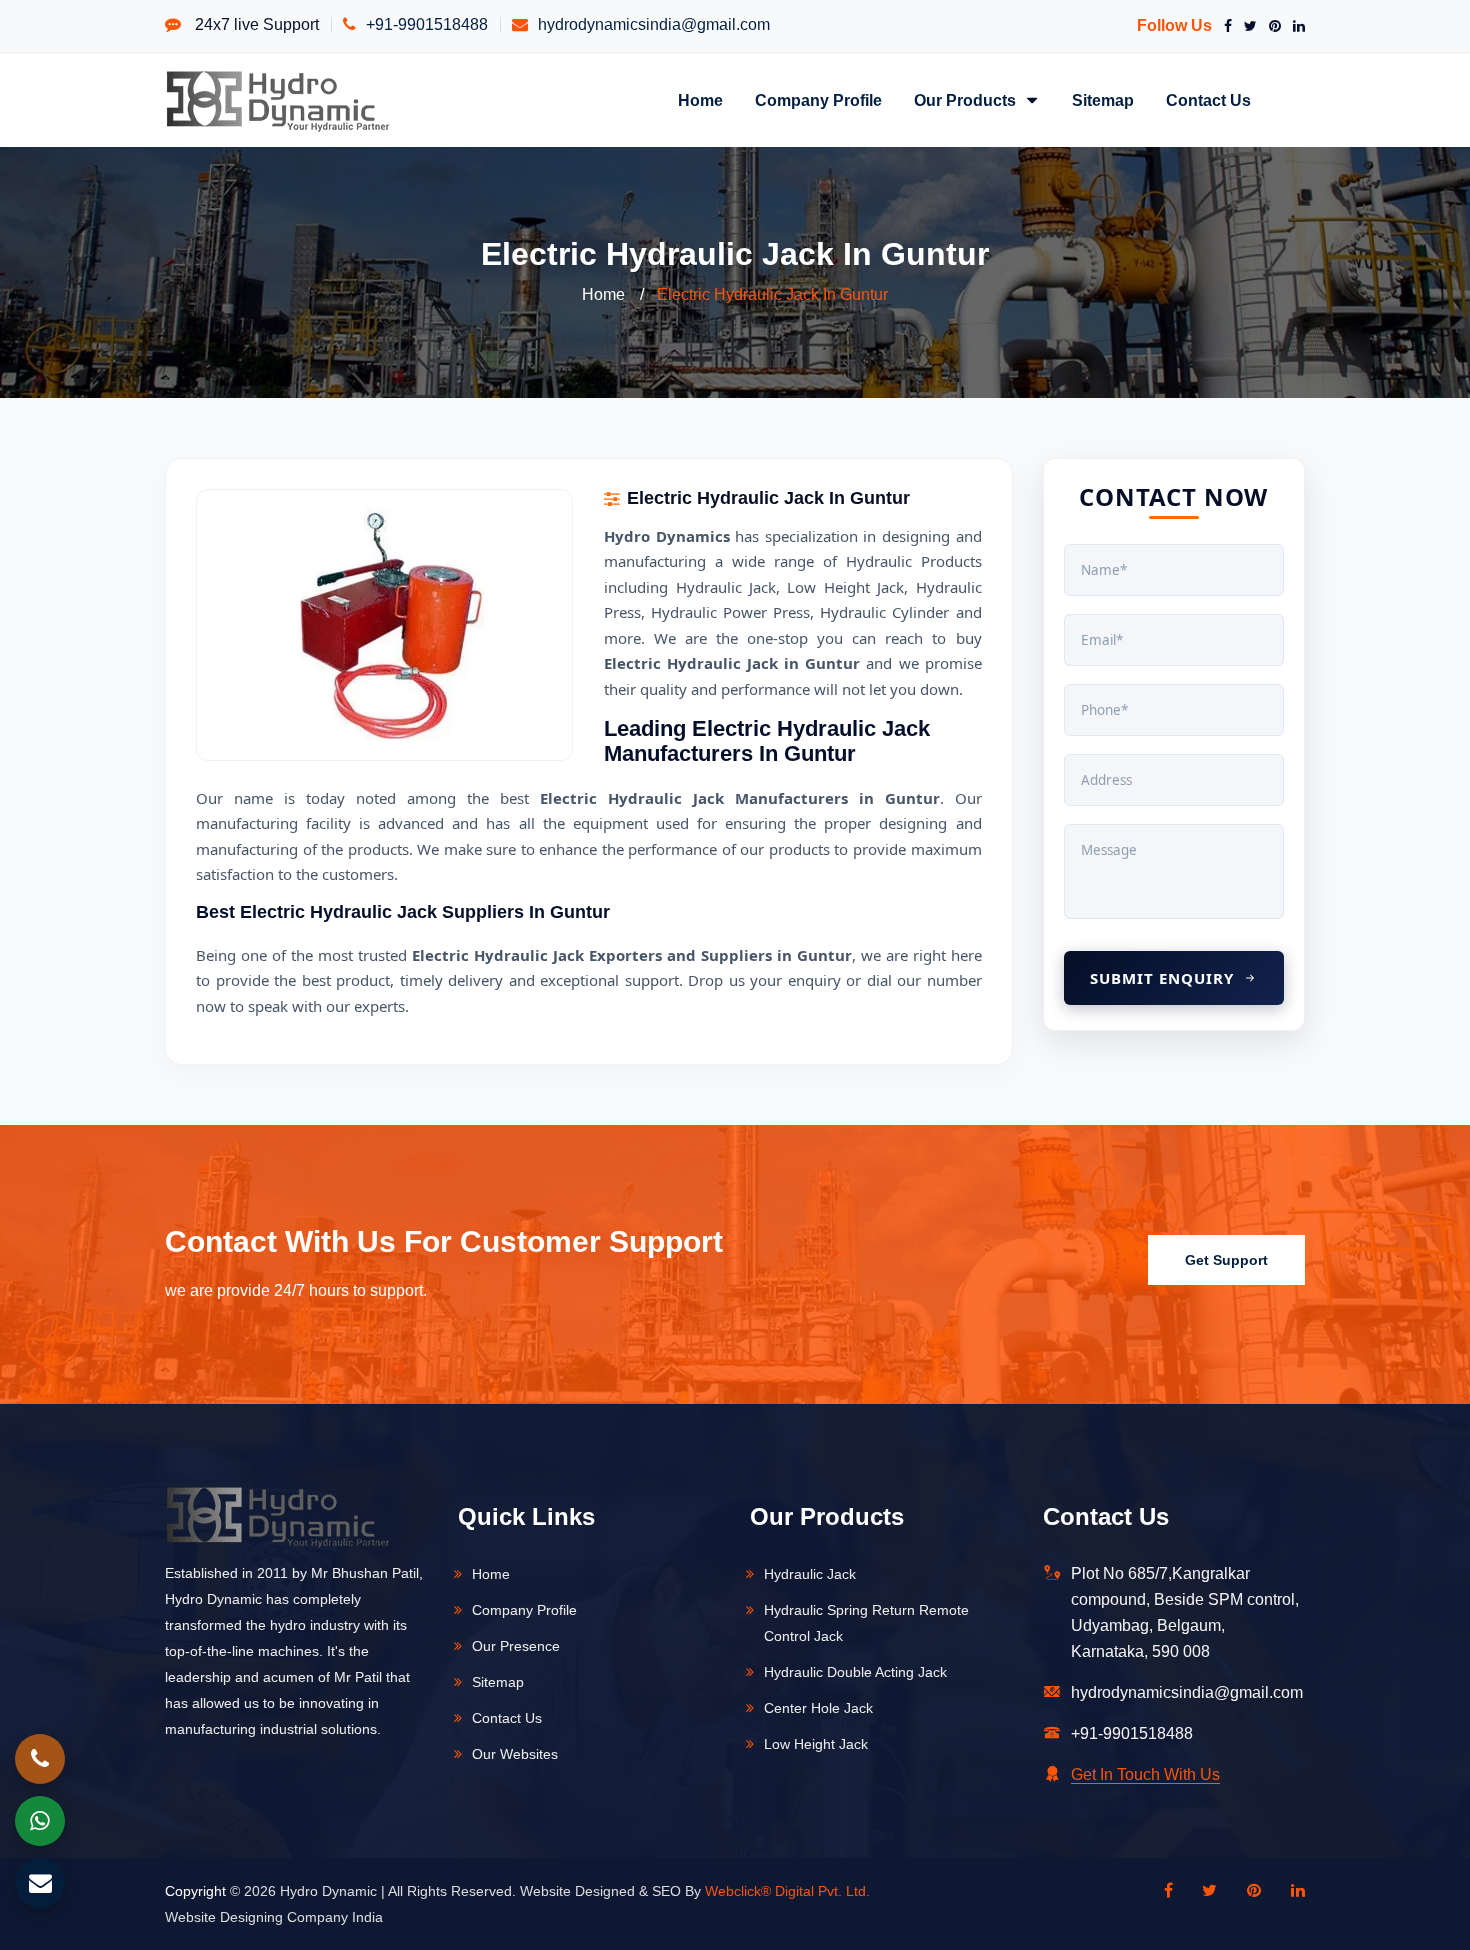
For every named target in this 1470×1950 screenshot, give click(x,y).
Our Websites (515, 1754)
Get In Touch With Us (1145, 1774)
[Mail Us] (40, 1883)
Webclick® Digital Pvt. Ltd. (787, 1891)
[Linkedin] (1288, 1891)
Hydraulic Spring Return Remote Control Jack (866, 1623)
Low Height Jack (816, 1744)
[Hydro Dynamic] (277, 99)
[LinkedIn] (1295, 26)
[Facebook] (1224, 26)
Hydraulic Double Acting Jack (855, 1672)
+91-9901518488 (427, 24)
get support (1226, 1260)
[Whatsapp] (40, 1821)
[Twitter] (1246, 26)
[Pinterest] (1271, 26)
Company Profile (818, 100)
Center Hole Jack (818, 1708)
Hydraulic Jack (810, 1574)
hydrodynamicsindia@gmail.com (654, 24)
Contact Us (1208, 100)
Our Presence (516, 1646)
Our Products (967, 100)
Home (700, 100)
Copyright (195, 1891)
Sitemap (1103, 100)
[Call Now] (40, 1759)
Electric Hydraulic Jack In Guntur (772, 294)
